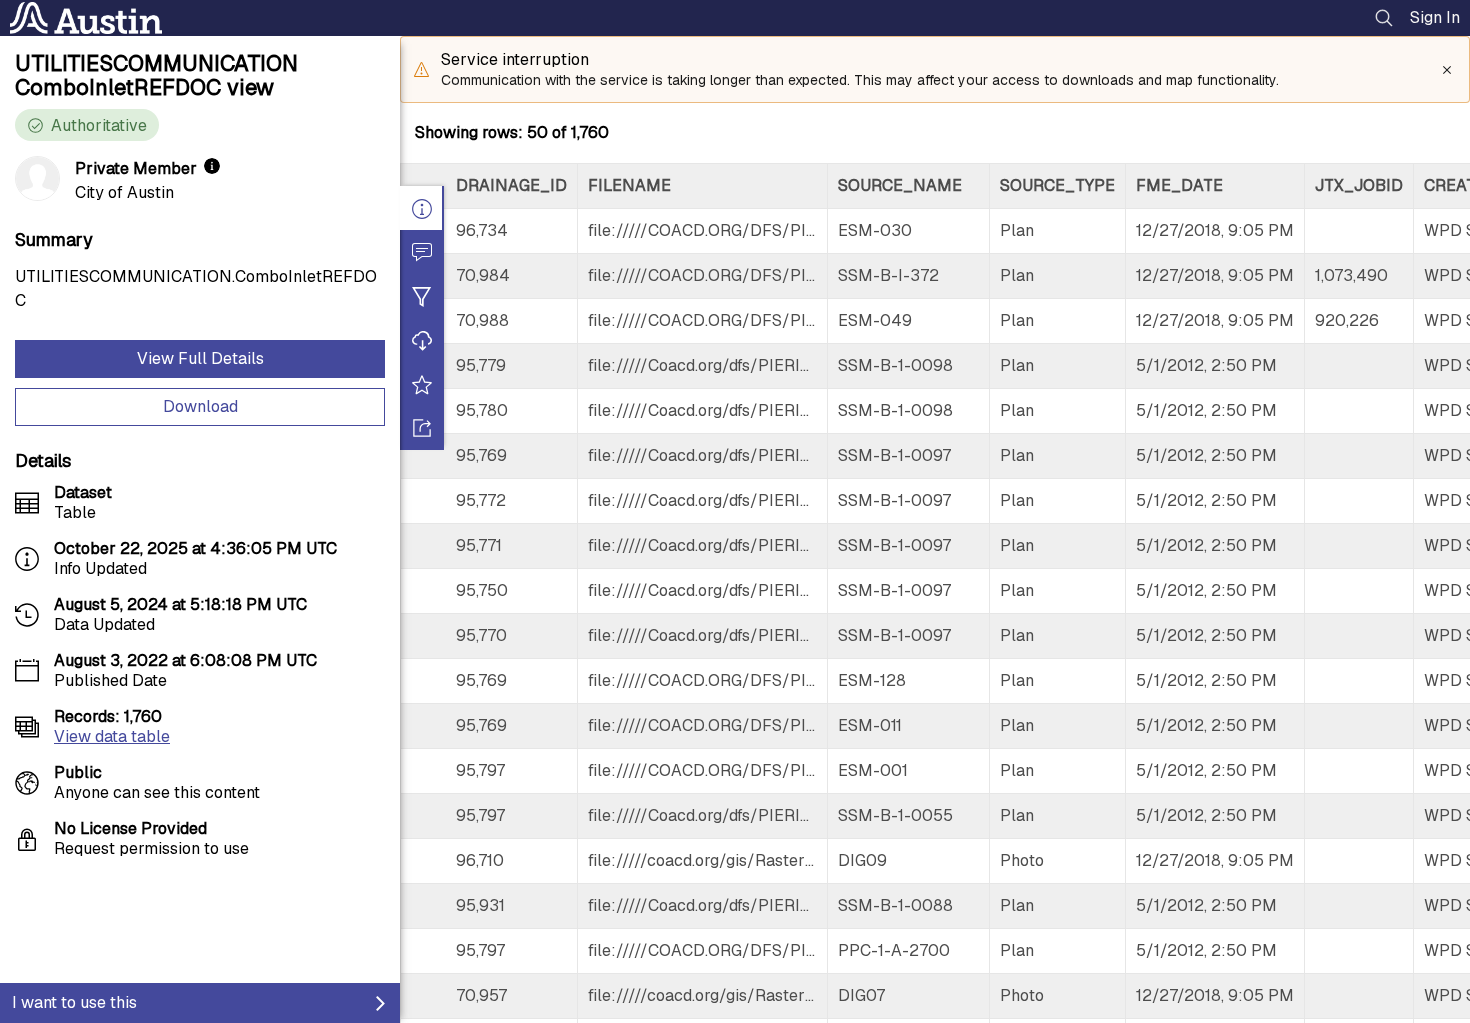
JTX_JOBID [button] (1359, 185)
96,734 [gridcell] (482, 230)
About (422, 208)
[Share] (422, 428)
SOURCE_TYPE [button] (1057, 185)
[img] (212, 166)
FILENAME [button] (629, 185)
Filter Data (422, 296)
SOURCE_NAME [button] (900, 185)
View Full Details (200, 358)
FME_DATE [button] (1179, 185)
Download (200, 406)
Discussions (422, 252)
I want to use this (74, 1002)
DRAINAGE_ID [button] (511, 185)
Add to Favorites (422, 384)
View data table (112, 736)
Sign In (1435, 17)
